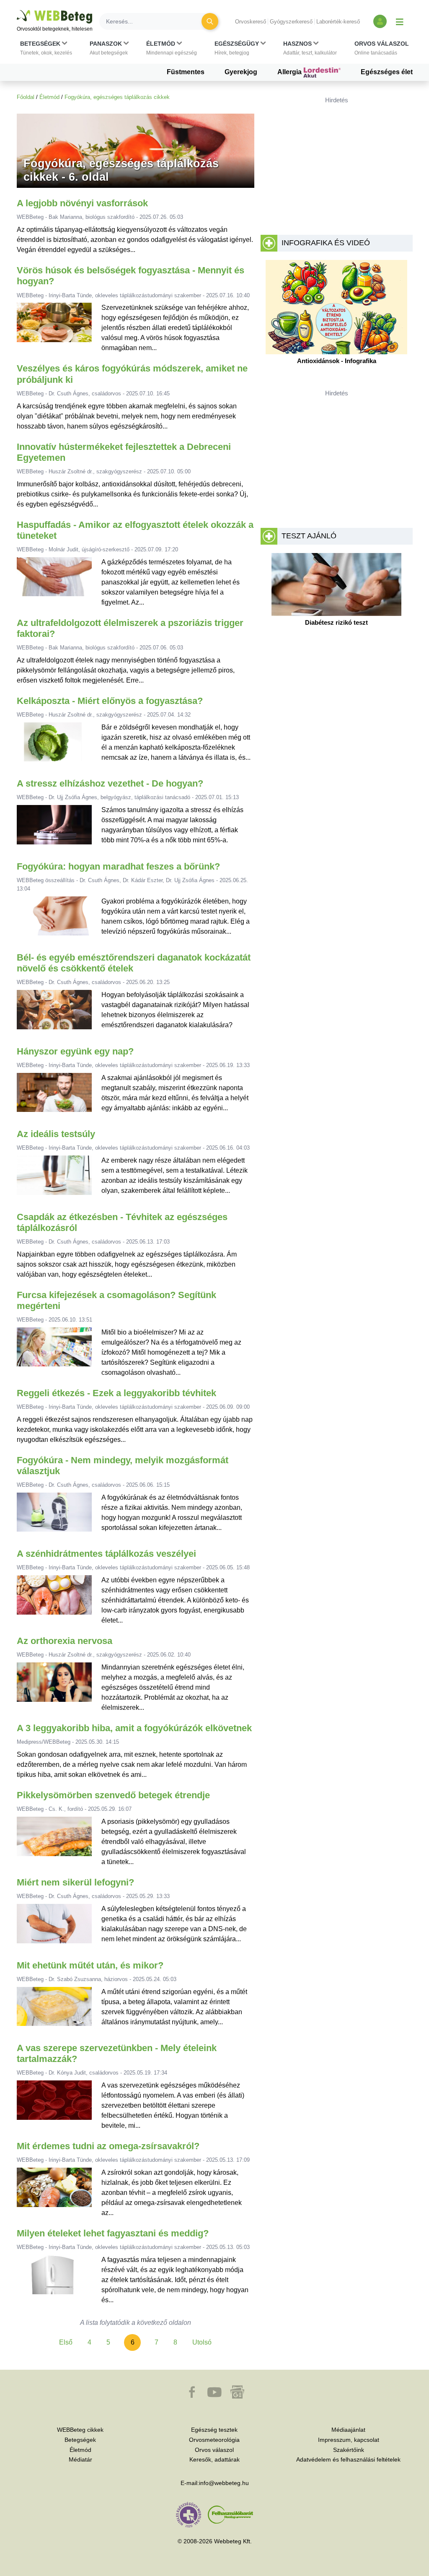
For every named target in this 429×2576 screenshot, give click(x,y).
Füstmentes (186, 72)
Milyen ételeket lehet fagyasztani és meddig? (113, 2233)
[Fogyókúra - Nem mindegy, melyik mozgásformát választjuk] (54, 1515)
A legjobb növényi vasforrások (82, 203)
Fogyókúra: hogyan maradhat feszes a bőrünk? (118, 866)
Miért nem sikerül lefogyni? (75, 1882)
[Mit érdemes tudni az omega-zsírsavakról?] (54, 2193)
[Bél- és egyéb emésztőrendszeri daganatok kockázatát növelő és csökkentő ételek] (54, 1013)
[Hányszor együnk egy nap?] (54, 1096)
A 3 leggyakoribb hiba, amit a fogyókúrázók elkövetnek (134, 1728)
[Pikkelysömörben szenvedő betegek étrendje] (54, 1842)
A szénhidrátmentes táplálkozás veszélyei (106, 1554)
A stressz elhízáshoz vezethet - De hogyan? (110, 783)
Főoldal (26, 97)
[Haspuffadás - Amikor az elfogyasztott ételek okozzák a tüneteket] (54, 582)
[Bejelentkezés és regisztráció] (380, 21)
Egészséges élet (387, 72)
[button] (46, 48)
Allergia (290, 72)
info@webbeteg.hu (224, 2483)
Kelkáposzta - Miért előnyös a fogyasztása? (110, 701)
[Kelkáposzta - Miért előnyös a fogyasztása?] (54, 745)
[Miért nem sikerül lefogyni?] (54, 1927)
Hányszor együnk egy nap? (75, 1051)
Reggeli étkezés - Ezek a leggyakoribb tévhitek (116, 1393)
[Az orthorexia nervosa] (54, 1688)
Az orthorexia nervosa (65, 1641)
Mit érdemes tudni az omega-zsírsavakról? (108, 2146)
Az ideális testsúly (56, 1134)
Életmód (49, 97)
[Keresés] (210, 21)
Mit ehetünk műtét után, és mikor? (90, 1965)
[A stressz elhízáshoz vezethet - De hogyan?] (54, 828)
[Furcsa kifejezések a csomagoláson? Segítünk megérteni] (54, 1353)
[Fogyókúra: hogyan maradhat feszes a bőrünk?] (54, 919)
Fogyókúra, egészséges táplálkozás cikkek (117, 97)
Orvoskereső (251, 22)
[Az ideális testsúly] (54, 1178)
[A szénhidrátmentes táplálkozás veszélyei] (54, 1600)
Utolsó (202, 2342)
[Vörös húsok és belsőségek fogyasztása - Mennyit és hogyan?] (54, 328)
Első (66, 2342)
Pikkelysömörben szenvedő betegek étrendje (113, 1795)
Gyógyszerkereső (291, 22)
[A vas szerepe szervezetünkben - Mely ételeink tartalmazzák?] (54, 2106)
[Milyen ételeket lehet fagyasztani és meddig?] (54, 2280)
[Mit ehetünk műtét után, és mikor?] (54, 2010)
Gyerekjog (241, 72)
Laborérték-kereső (338, 22)
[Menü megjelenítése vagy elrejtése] (400, 21)
